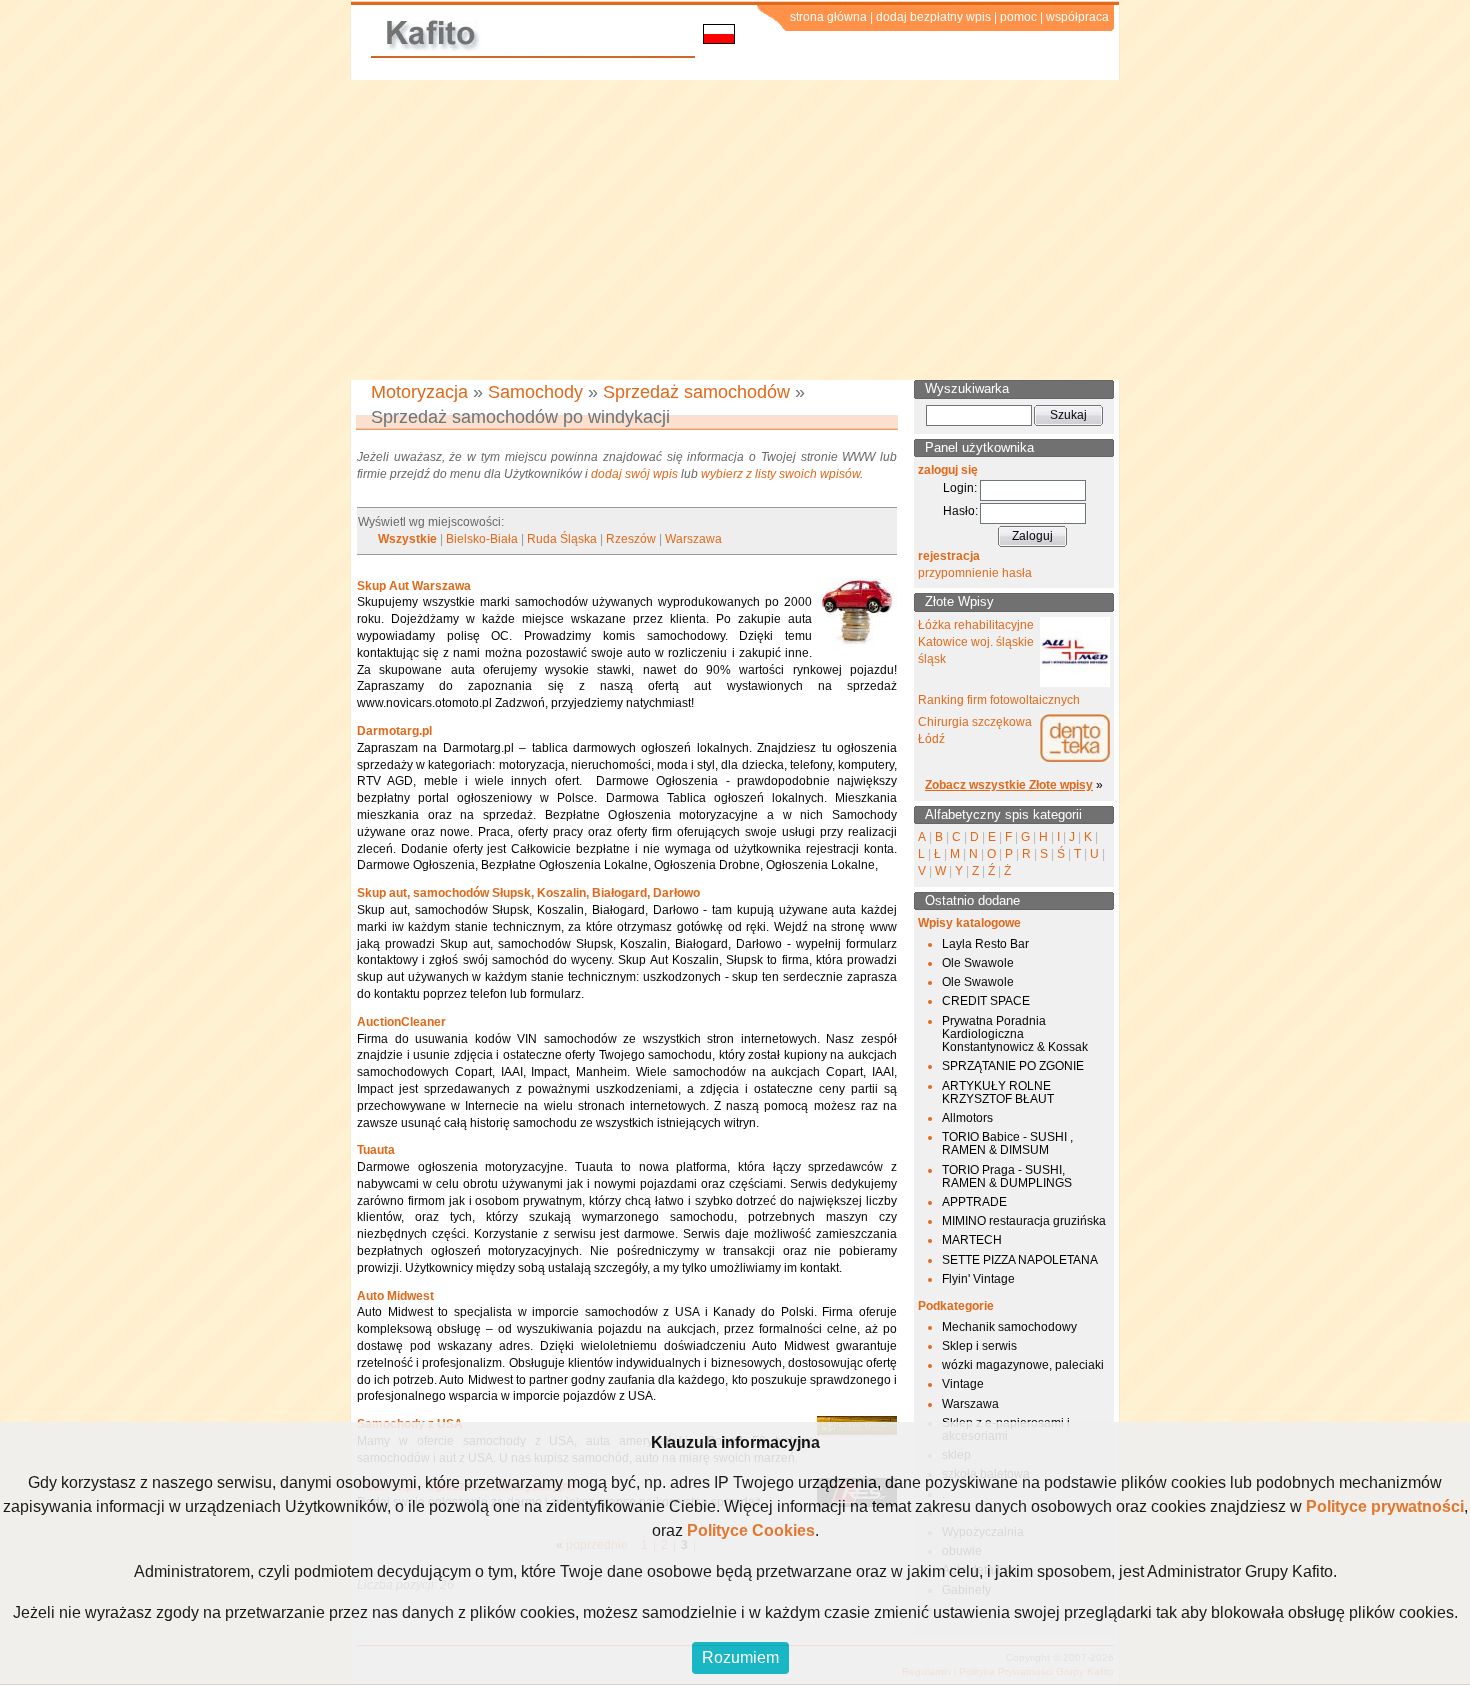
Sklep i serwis (979, 1346)
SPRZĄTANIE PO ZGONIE (1013, 1066)
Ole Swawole (978, 963)
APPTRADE (974, 1202)
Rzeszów (631, 539)
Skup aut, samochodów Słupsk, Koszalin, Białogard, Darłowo (528, 893)
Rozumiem (740, 1657)
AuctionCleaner (401, 1022)
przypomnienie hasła (975, 573)
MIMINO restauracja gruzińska (1024, 1221)
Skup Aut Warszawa (414, 586)
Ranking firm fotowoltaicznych (999, 700)
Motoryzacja (419, 392)
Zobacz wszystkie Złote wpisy (1009, 785)
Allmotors (967, 1118)
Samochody (535, 392)
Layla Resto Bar (985, 944)
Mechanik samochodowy (1009, 1327)
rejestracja (949, 556)
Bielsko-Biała (482, 539)
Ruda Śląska (562, 539)
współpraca (1077, 17)
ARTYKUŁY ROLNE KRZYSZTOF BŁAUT (998, 1092)
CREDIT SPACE (986, 1001)
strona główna (828, 17)
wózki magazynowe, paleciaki (1023, 1365)
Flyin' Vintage (978, 1279)
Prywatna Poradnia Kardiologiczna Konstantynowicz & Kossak (1015, 1034)
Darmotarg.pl (394, 731)
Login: (960, 488)
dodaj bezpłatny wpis (933, 17)
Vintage (963, 1384)
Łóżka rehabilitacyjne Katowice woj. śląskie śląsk (976, 642)
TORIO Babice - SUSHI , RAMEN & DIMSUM (1007, 1143)
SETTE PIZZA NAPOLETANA (1020, 1260)
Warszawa (693, 539)
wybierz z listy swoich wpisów (780, 474)
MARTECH (972, 1240)
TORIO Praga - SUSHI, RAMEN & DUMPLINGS (1007, 1176)
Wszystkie (407, 539)
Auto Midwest (395, 1296)
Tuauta (376, 1150)
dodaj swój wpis (634, 474)
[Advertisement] (735, 230)
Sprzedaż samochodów (696, 392)
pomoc (1018, 17)
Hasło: (960, 511)
